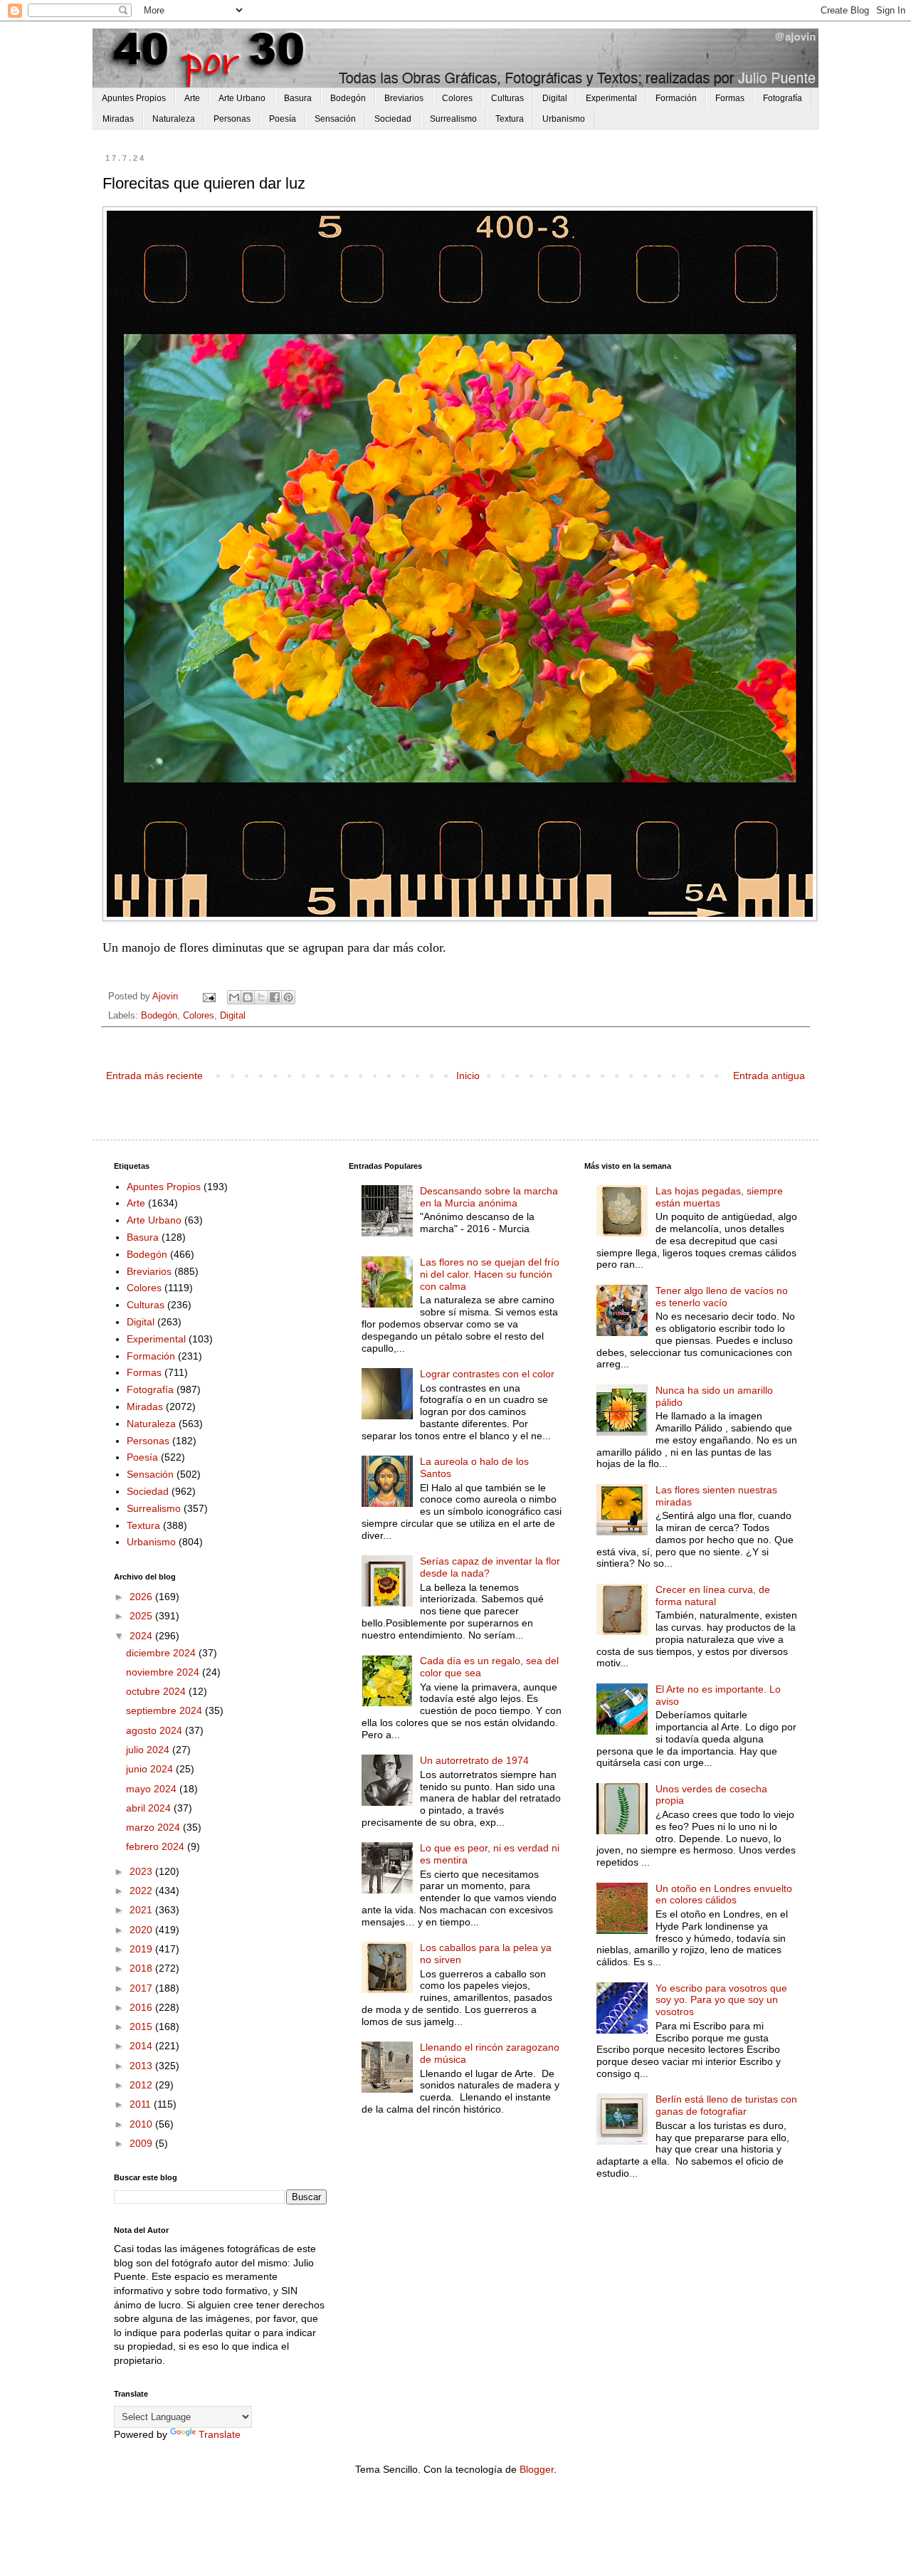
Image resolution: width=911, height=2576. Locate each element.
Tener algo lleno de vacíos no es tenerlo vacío (722, 1297)
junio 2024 (151, 1769)
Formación (676, 98)
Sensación (335, 119)
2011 (142, 2104)
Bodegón (348, 98)
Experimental (611, 98)
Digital (555, 98)
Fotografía (783, 98)
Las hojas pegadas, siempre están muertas (719, 1197)
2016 (142, 2007)
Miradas (118, 119)
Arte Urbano (242, 98)
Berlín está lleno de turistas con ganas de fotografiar (726, 2105)
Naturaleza (174, 119)
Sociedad (393, 119)
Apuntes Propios (134, 98)
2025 (142, 1616)
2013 (142, 2066)
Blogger (537, 2469)
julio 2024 (149, 1750)
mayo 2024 (153, 1789)
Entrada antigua (769, 1076)
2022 (142, 1891)
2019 (142, 1949)
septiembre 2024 (165, 1710)
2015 (142, 2026)
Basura (298, 98)
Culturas (507, 98)
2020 (142, 1930)
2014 (142, 2046)
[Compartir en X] (261, 997)
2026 (142, 1597)
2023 (142, 1871)
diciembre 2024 (162, 1653)
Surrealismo (453, 119)
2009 (142, 2143)
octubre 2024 (157, 1691)
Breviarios (404, 98)
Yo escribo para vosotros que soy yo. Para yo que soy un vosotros (721, 2000)
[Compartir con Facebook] (275, 997)
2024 (142, 1636)
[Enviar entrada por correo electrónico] (209, 997)
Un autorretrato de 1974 (474, 1760)
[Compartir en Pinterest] (288, 997)
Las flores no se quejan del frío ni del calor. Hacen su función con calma (490, 1274)
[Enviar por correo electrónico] (234, 997)
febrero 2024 (157, 1846)
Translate (220, 2434)
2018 (142, 1968)
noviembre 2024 (164, 1672)
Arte (192, 98)
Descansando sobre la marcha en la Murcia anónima (489, 1197)
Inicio (468, 1076)
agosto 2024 (156, 1730)
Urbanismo (564, 119)
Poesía (283, 119)
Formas (730, 98)
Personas (232, 119)
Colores (457, 98)
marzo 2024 (154, 1827)
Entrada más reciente (154, 1076)
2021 (142, 1910)
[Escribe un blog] (248, 997)
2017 (142, 1988)
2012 (142, 2085)
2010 (142, 2124)
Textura (510, 119)
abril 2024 (150, 1808)
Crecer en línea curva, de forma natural (713, 1595)
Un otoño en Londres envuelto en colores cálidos (724, 1894)
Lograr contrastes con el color (487, 1374)
